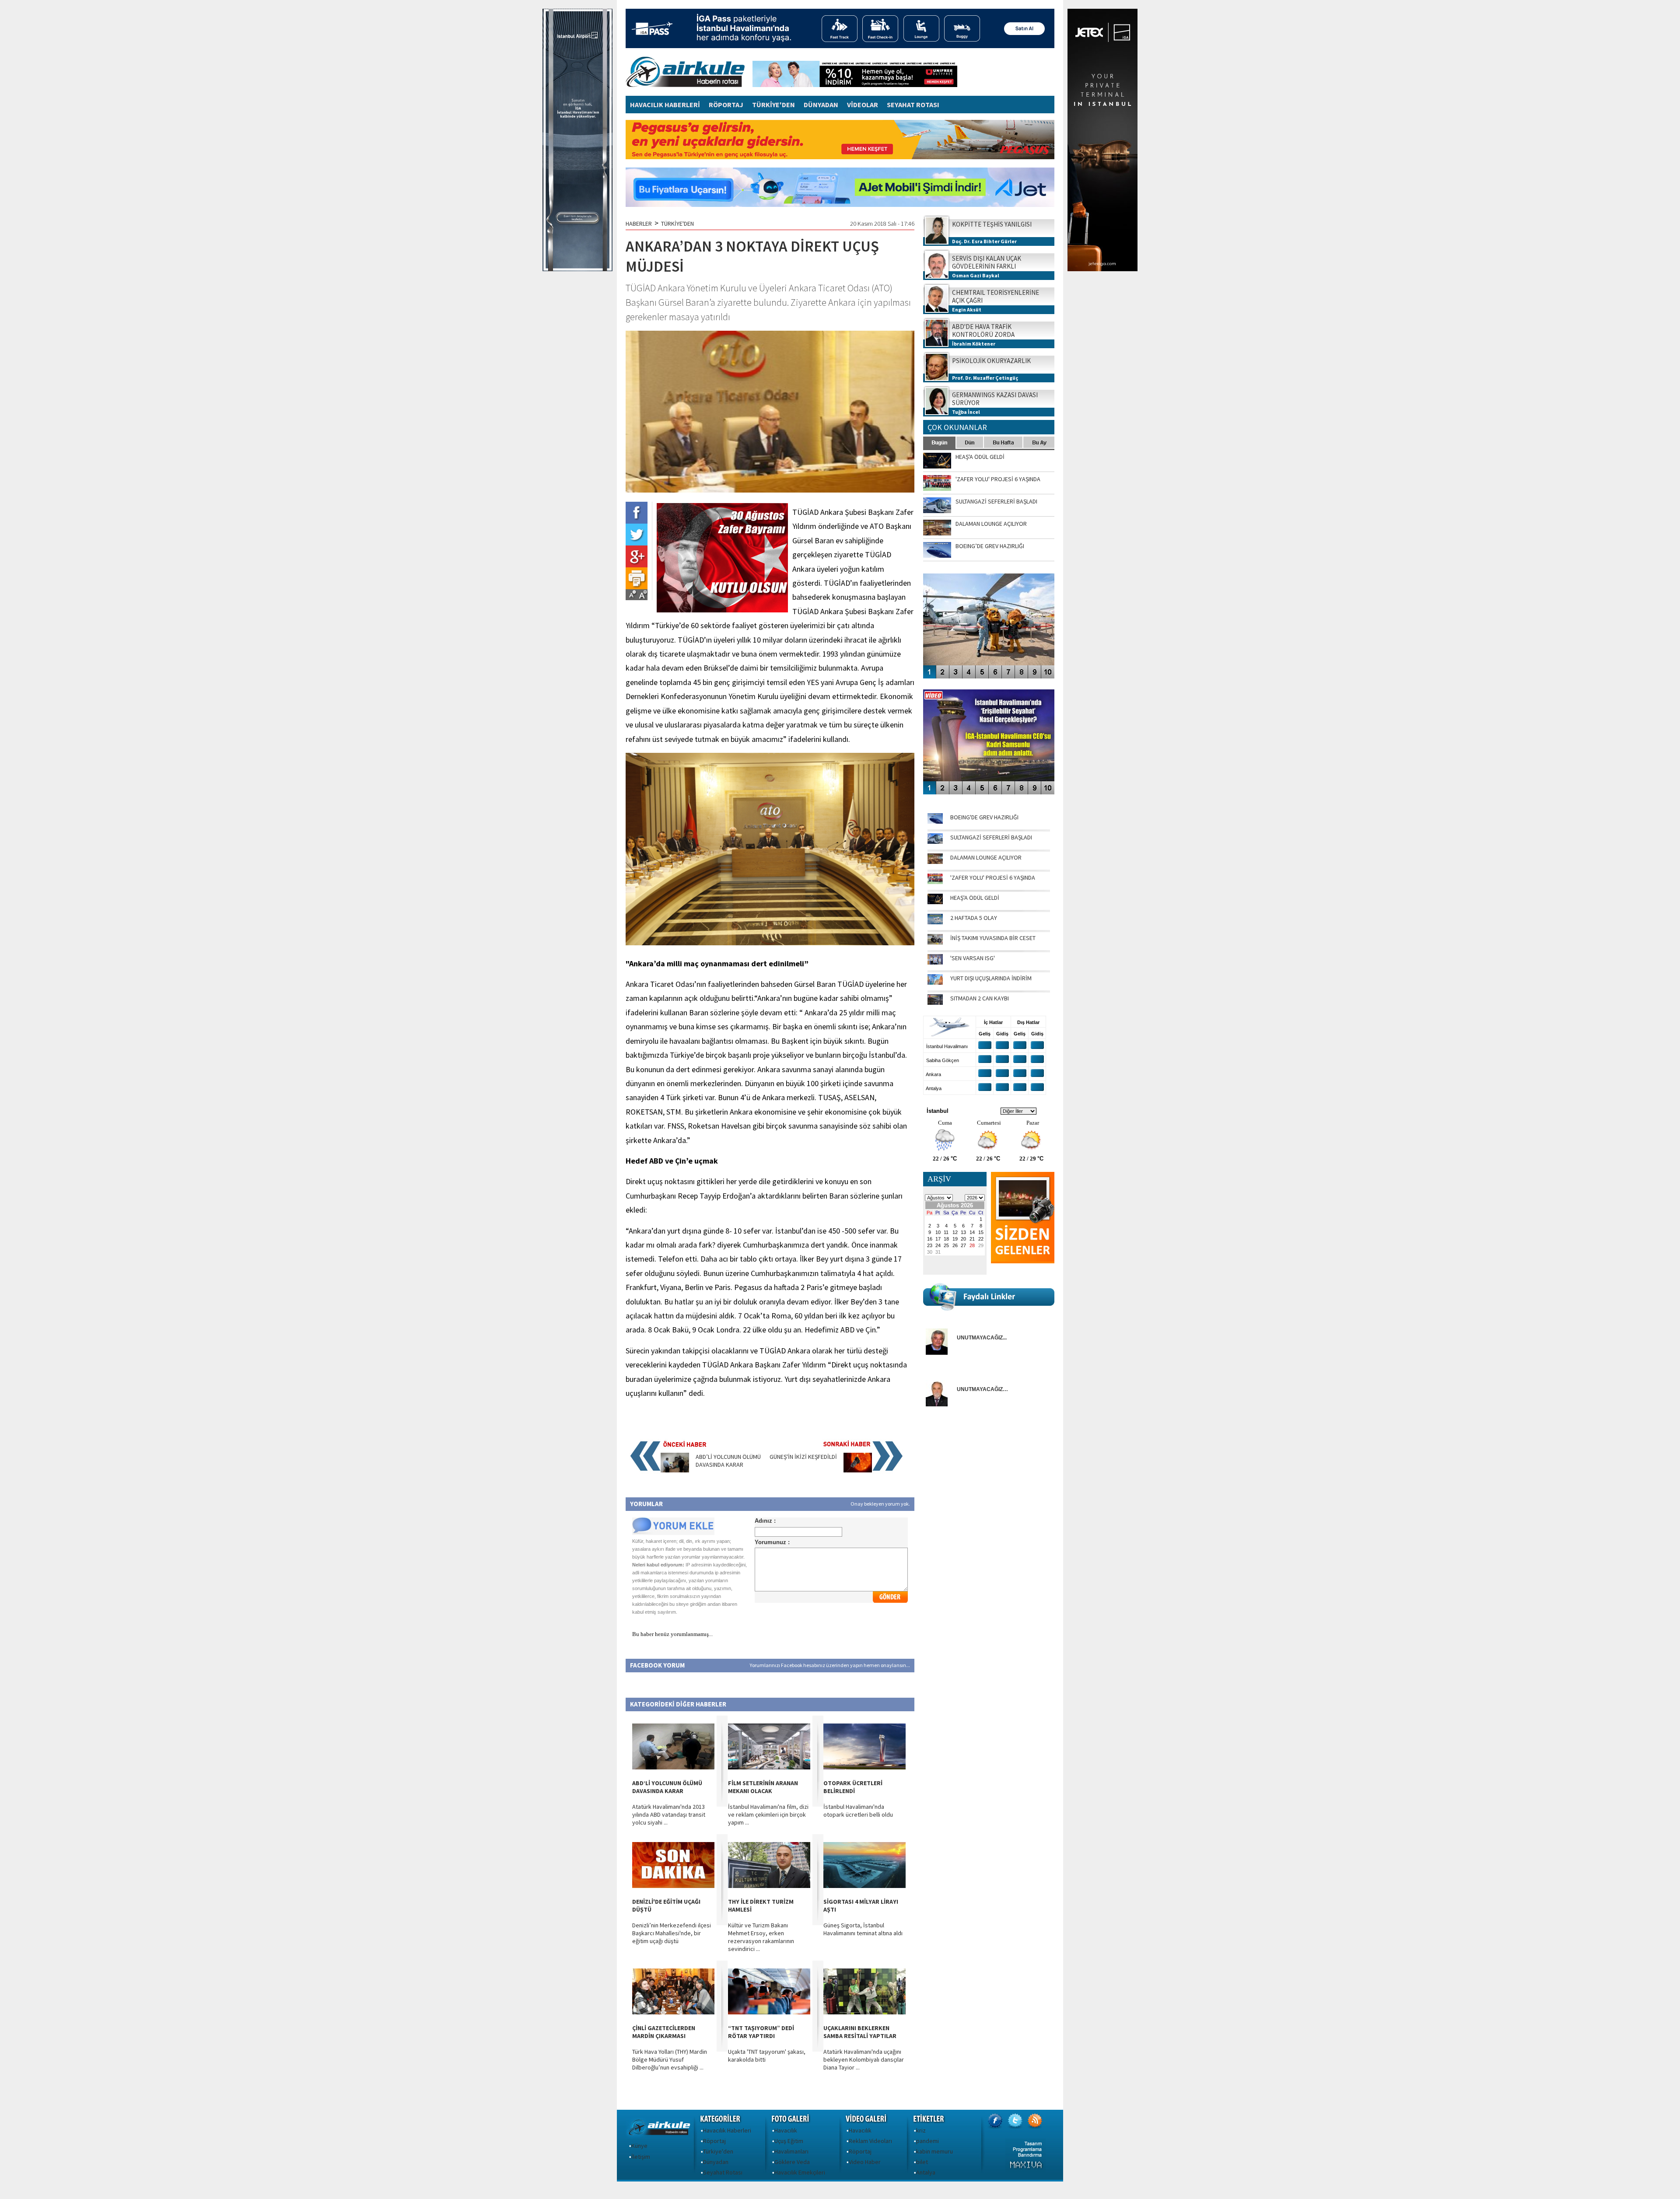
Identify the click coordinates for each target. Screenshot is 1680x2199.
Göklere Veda (792, 2162)
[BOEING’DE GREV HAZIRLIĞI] (935, 822)
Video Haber (865, 2162)
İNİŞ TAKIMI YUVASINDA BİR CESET (993, 938)
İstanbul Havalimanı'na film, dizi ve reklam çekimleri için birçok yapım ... (768, 1814)
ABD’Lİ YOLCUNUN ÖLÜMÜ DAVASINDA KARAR (728, 1461)
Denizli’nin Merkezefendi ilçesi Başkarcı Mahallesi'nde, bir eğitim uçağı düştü (672, 1933)
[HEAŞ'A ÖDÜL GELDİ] (935, 902)
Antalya (926, 2172)
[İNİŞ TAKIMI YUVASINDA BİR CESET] (935, 942)
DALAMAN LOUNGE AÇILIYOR (986, 857)
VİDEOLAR (863, 105)
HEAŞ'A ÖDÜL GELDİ (975, 898)
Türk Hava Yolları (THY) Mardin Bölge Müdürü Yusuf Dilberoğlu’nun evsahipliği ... (670, 2059)
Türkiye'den (718, 2151)
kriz (921, 2130)
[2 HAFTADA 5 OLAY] (935, 922)
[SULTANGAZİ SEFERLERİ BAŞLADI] (935, 842)
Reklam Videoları (870, 2141)
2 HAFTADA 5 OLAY (974, 918)
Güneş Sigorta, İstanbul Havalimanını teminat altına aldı (863, 1929)
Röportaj (714, 2141)
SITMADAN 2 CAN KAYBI (980, 998)
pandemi (927, 2141)
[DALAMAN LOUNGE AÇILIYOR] (935, 862)
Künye (639, 2146)
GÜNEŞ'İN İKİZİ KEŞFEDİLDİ (803, 1457)
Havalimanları (791, 2151)
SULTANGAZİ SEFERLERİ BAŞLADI (991, 837)
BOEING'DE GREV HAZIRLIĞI (984, 817)
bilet (922, 2162)
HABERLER (639, 224)
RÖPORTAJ (726, 105)
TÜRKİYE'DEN (773, 105)
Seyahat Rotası (723, 2172)
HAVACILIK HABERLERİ (665, 105)
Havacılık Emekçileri (800, 2172)
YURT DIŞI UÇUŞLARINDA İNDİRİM (991, 978)
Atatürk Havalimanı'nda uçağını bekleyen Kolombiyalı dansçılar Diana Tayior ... (864, 2059)
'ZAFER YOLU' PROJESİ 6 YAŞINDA (993, 878)
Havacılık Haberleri (727, 2130)
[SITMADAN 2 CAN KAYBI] (935, 1003)
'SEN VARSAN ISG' (973, 958)
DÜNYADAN (821, 105)
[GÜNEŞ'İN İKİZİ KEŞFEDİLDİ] (858, 1470)
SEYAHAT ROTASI (913, 105)
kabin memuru (934, 2151)
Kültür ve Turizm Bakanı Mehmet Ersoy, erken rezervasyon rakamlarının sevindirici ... (761, 1937)
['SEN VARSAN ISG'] (935, 962)
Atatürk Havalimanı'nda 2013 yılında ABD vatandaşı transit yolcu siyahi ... (669, 1814)
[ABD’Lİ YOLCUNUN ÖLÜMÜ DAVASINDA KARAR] (675, 1470)
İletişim (641, 2157)
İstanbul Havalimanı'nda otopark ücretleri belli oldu (858, 1811)
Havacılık (786, 2130)
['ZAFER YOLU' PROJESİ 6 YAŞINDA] (935, 882)
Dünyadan (716, 2162)
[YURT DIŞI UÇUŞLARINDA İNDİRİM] (935, 982)
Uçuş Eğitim (789, 2141)
